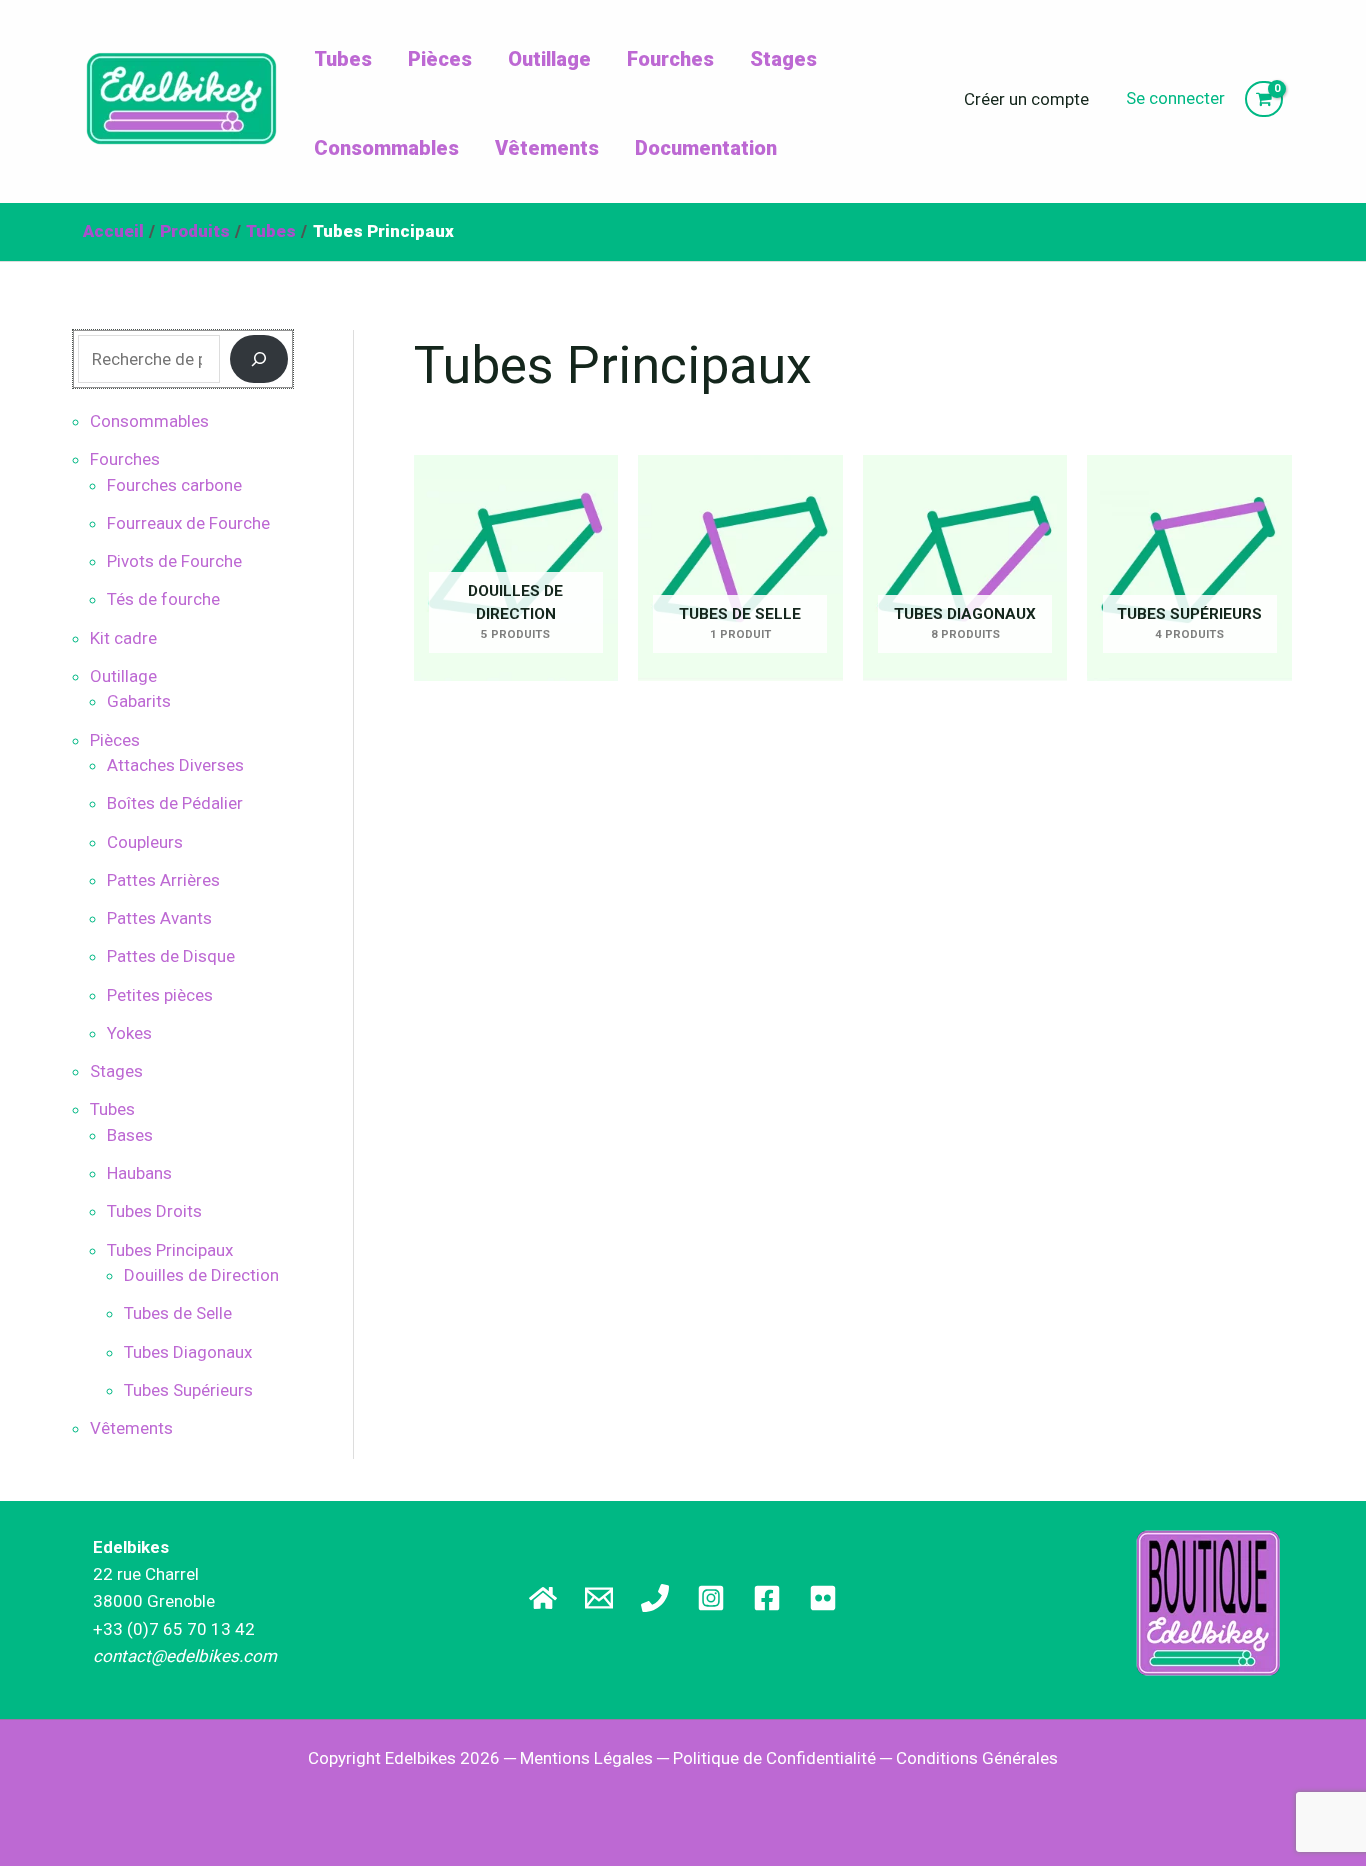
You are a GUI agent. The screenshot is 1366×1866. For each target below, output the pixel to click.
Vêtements (547, 148)
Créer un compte (1026, 99)
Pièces (440, 59)
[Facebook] (767, 1598)
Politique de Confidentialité (774, 1758)
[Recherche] (259, 359)
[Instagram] (711, 1598)
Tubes (343, 59)
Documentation (706, 148)
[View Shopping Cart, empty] (1264, 99)
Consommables (386, 148)
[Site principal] (543, 1598)
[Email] (599, 1598)
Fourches (670, 59)
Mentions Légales (586, 1758)
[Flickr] (823, 1598)
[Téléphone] (655, 1598)
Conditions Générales (977, 1758)
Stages (783, 59)
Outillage (549, 59)
